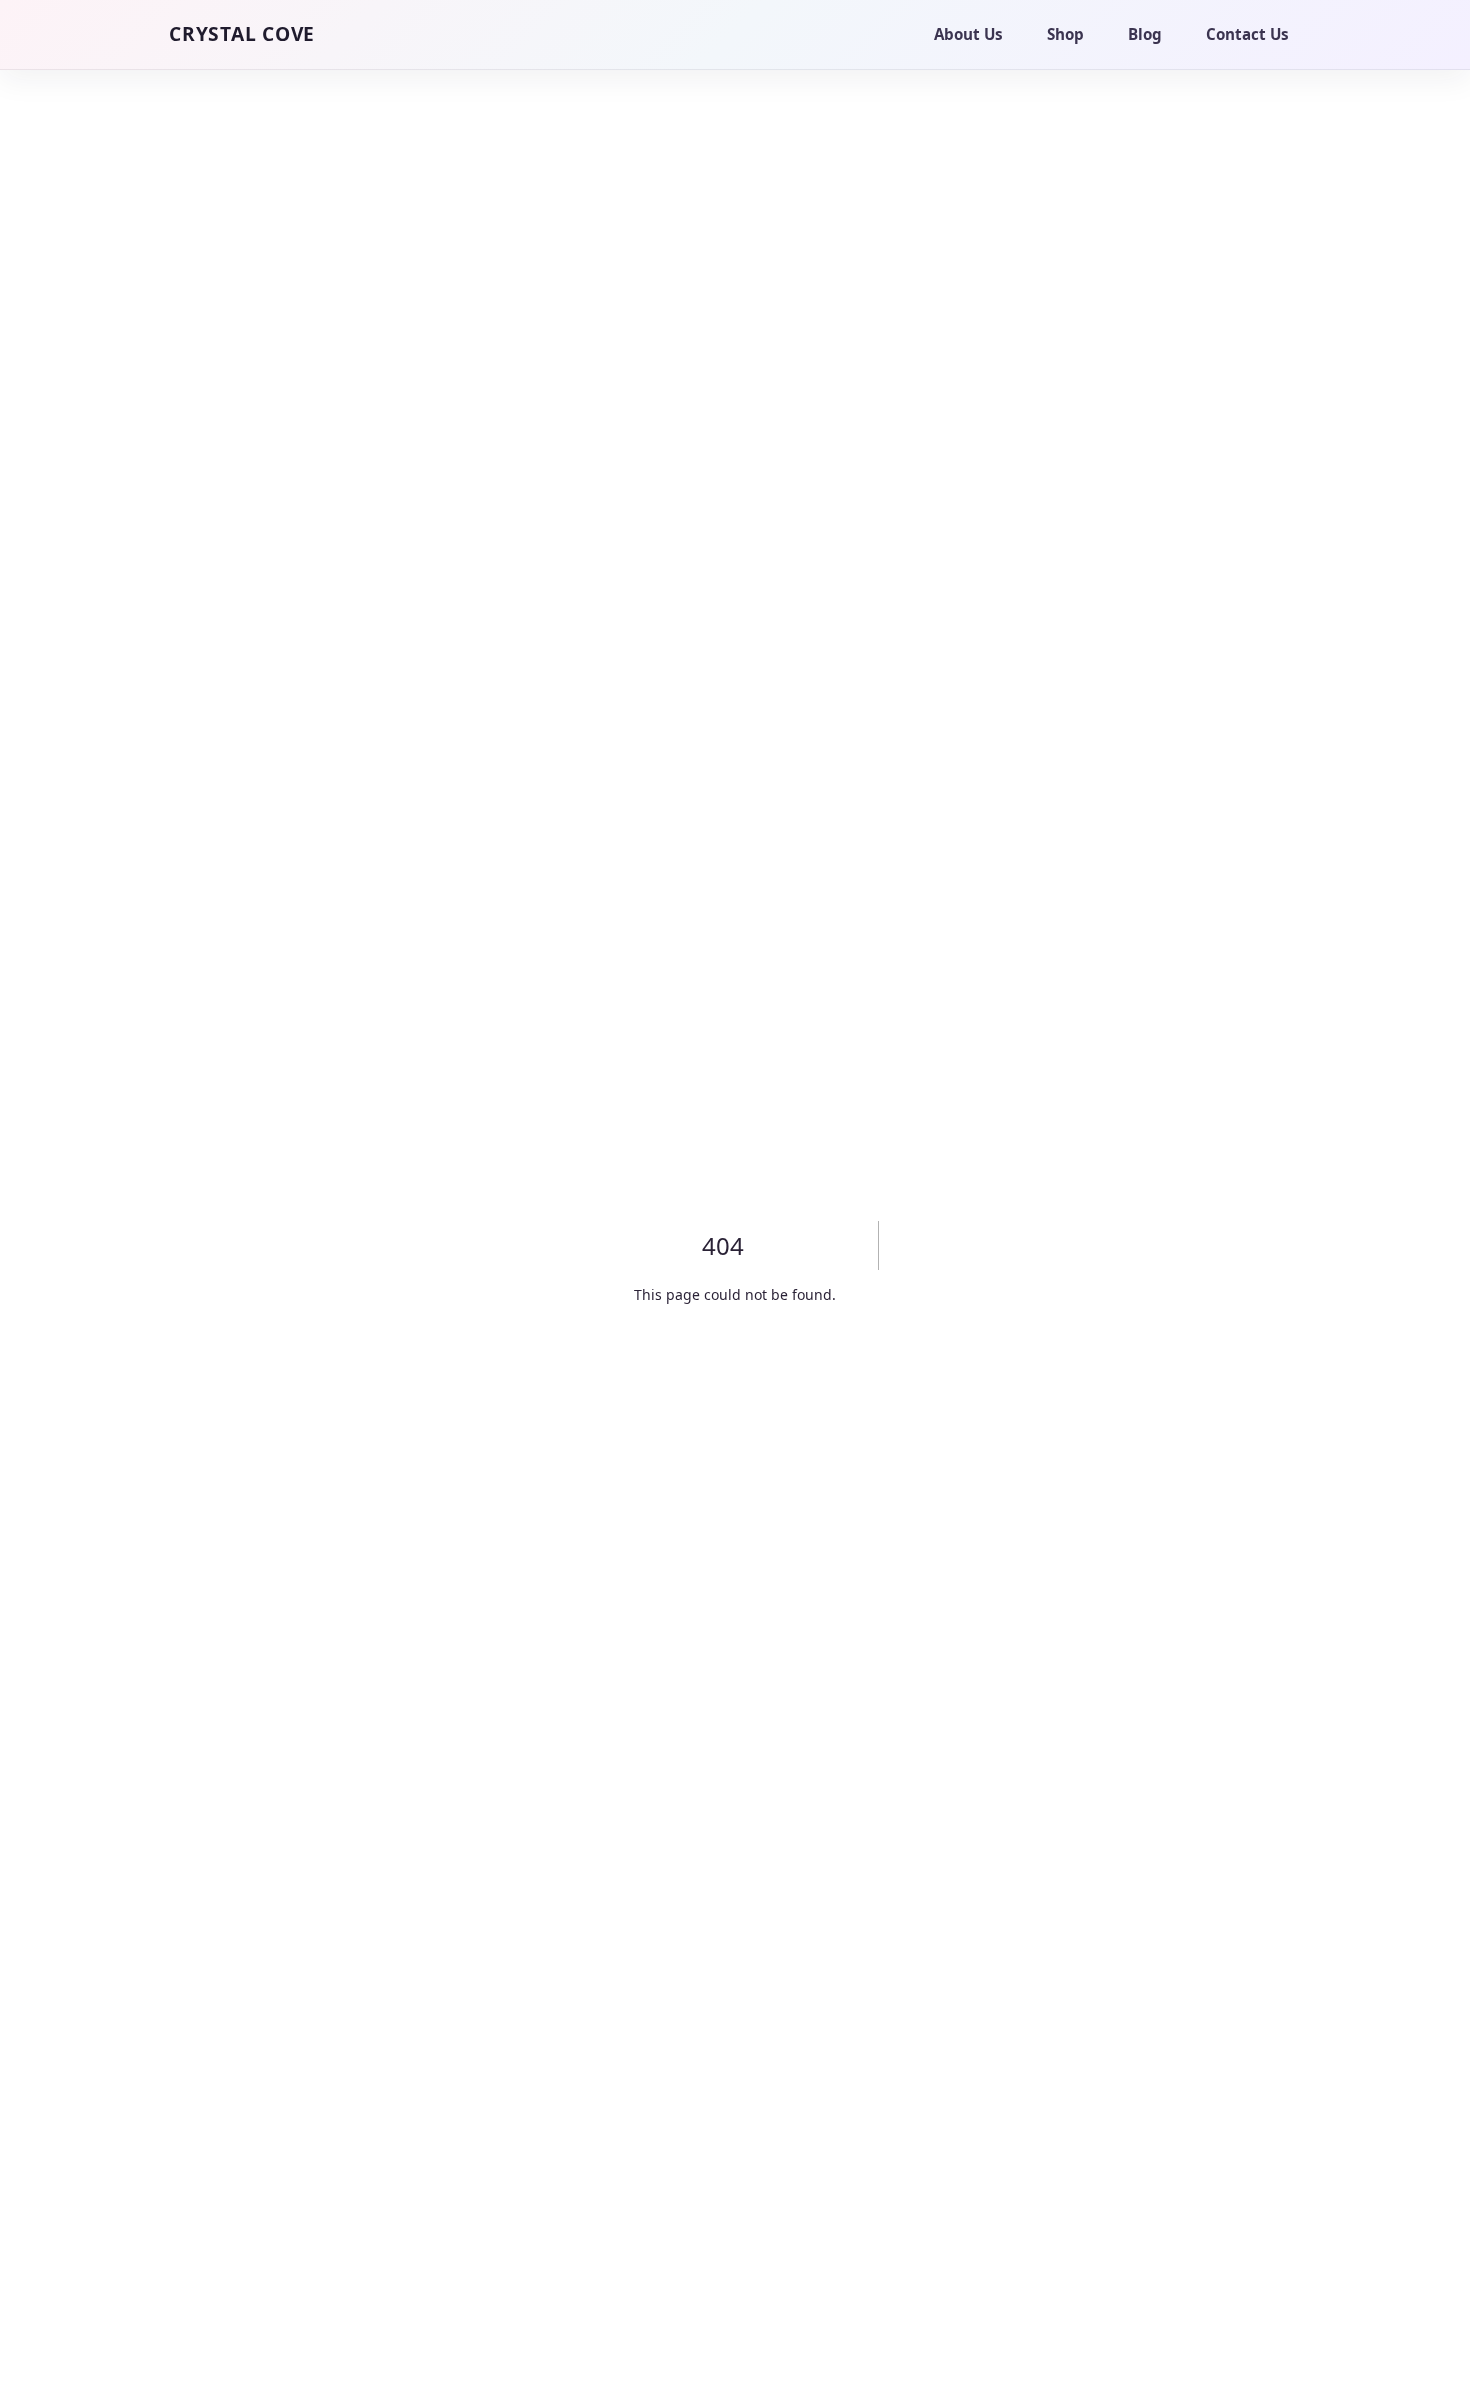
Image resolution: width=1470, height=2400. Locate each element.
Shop (1065, 34)
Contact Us (1247, 34)
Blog (1145, 34)
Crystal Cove (242, 33)
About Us (968, 34)
